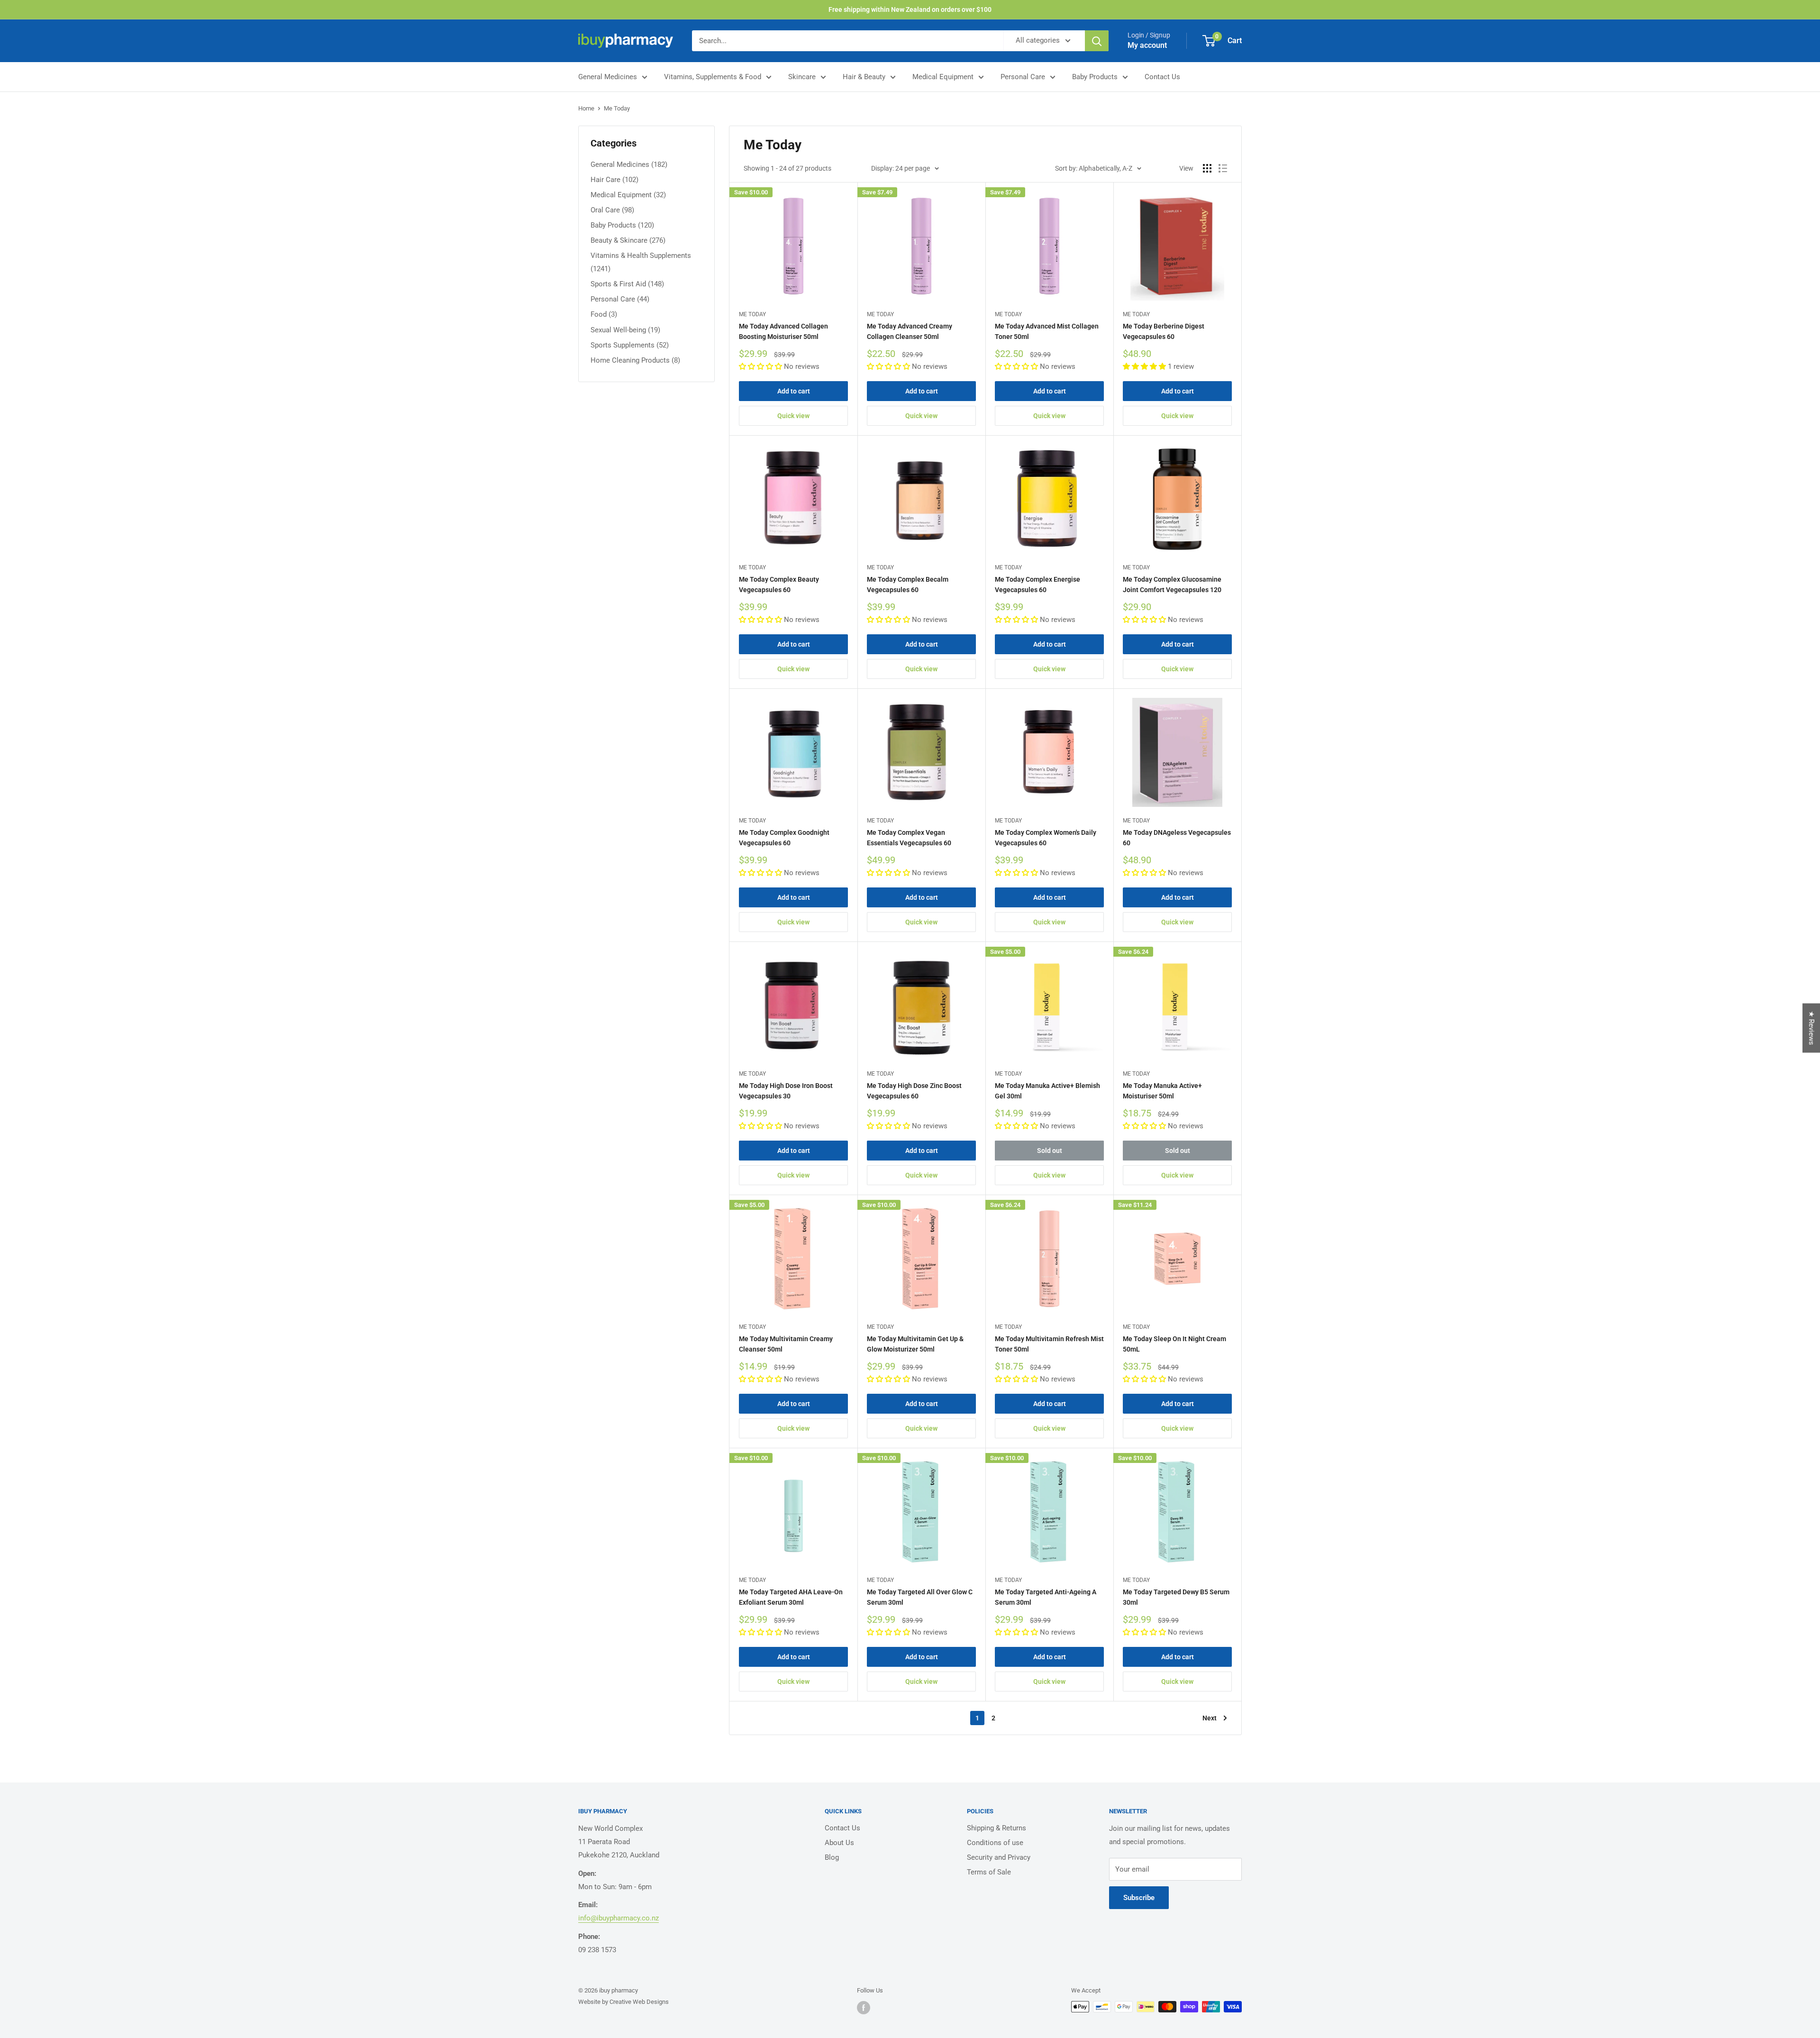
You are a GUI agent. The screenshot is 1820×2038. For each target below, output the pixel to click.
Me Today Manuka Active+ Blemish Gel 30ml (1047, 1091)
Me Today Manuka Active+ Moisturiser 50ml (1162, 1091)
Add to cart (794, 391)
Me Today (617, 108)
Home (586, 108)
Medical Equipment (943, 77)
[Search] (1097, 41)
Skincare (802, 77)
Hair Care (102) (614, 180)
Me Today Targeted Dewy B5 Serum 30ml (1176, 1597)
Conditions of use (995, 1843)
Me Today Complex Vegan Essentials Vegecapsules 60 (909, 838)
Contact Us (1162, 77)
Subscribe (1139, 1898)
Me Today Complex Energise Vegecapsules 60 (1037, 585)
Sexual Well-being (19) (625, 330)
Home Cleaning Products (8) (635, 360)
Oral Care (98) (612, 210)
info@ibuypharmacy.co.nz (619, 1918)
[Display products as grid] (1207, 168)
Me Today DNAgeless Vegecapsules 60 (1177, 838)
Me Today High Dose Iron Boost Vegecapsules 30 (786, 1091)
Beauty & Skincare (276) (628, 240)
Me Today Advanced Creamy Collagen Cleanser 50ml (910, 331)
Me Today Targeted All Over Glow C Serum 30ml (920, 1597)
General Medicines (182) (629, 165)
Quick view (793, 416)
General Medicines (608, 77)
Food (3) (604, 314)
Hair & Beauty (864, 77)
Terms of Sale (989, 1872)
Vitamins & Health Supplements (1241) (641, 262)
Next (1210, 1718)
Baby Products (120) (622, 225)
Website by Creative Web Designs (623, 2002)
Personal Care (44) (620, 299)
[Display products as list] (1223, 168)
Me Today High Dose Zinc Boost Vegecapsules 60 (914, 1091)
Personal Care (1023, 77)
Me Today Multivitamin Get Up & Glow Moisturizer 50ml (915, 1344)
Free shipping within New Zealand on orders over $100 (910, 9)
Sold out (1050, 1151)
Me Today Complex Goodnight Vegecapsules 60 (784, 838)
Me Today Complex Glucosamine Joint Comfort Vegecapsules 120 (1172, 585)
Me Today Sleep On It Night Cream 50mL (1174, 1344)
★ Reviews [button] (1811, 1028)
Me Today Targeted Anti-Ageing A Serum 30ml (1046, 1597)
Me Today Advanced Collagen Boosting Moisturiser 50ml (783, 331)
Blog (832, 1857)
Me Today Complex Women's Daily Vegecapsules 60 (1046, 838)
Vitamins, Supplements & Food (713, 77)
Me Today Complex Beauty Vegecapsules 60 (779, 585)
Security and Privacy (999, 1857)
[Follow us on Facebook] (864, 2008)
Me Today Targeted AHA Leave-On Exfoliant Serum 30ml (791, 1597)
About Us (839, 1843)
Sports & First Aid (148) (627, 284)
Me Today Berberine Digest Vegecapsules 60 (1164, 331)
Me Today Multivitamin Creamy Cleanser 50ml (786, 1344)
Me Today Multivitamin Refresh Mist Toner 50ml (1049, 1344)
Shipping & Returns (996, 1828)
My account (1147, 45)
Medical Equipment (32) (628, 195)
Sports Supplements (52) (630, 345)
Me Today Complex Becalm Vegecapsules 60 (908, 585)
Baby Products (1095, 77)
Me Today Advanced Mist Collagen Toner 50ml (1047, 331)
